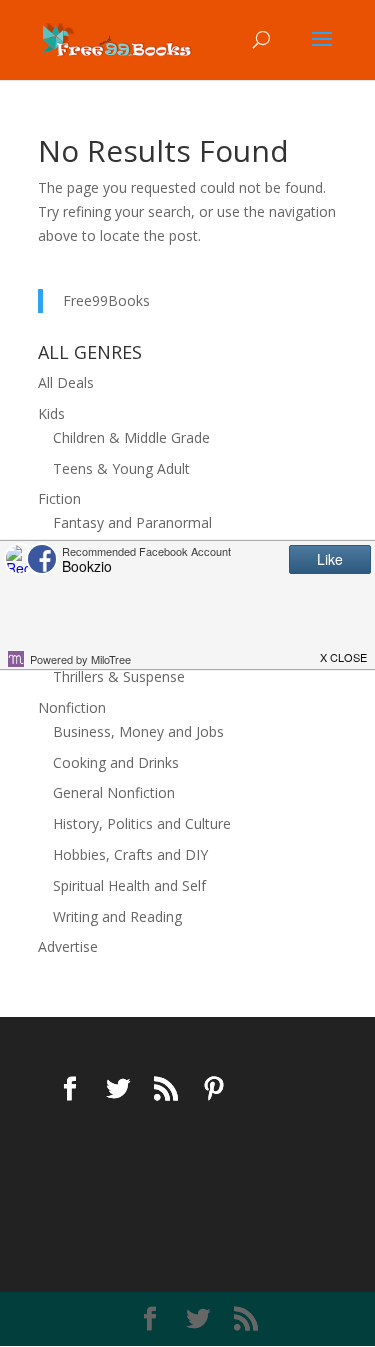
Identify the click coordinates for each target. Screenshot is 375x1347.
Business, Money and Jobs (138, 731)
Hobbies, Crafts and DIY (130, 854)
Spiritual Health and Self (129, 885)
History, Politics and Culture (142, 823)
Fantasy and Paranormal (132, 522)
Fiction (59, 498)
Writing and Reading (117, 916)
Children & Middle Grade (131, 437)
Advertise (68, 946)
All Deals (66, 382)
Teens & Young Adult (121, 468)
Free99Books (106, 300)
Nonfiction (72, 707)
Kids (51, 413)
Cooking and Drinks (116, 762)
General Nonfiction (114, 792)
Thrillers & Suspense (119, 676)
